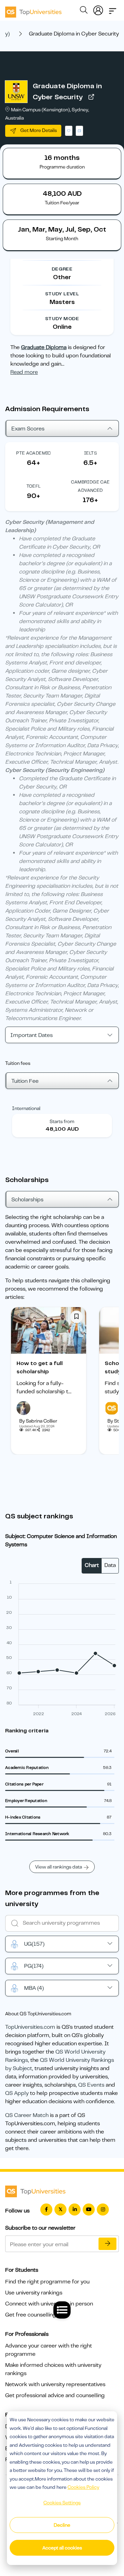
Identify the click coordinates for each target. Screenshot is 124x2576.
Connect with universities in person (49, 2304)
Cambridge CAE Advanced (90, 486)
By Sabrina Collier (38, 1421)
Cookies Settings (62, 2503)
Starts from (62, 1121)
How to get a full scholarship (40, 1367)
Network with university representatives (55, 2384)
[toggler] (113, 9)
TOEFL (34, 486)
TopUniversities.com (30, 2027)
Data (110, 1565)
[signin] (98, 9)
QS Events (91, 2085)
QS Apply (17, 2093)
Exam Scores (28, 429)
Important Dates (32, 1035)
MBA (34, 1988)
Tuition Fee (25, 1081)
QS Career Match (27, 2115)
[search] (84, 11)
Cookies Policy (83, 2487)
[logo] (33, 10)
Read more (24, 372)
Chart (92, 1565)
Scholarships (27, 1200)
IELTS (90, 453)
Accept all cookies (62, 2548)
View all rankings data (59, 1867)
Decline (62, 2525)
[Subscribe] (107, 2244)
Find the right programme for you (47, 2282)
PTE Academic (34, 453)
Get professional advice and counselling (55, 2395)
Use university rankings (34, 2293)
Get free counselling (31, 2315)
